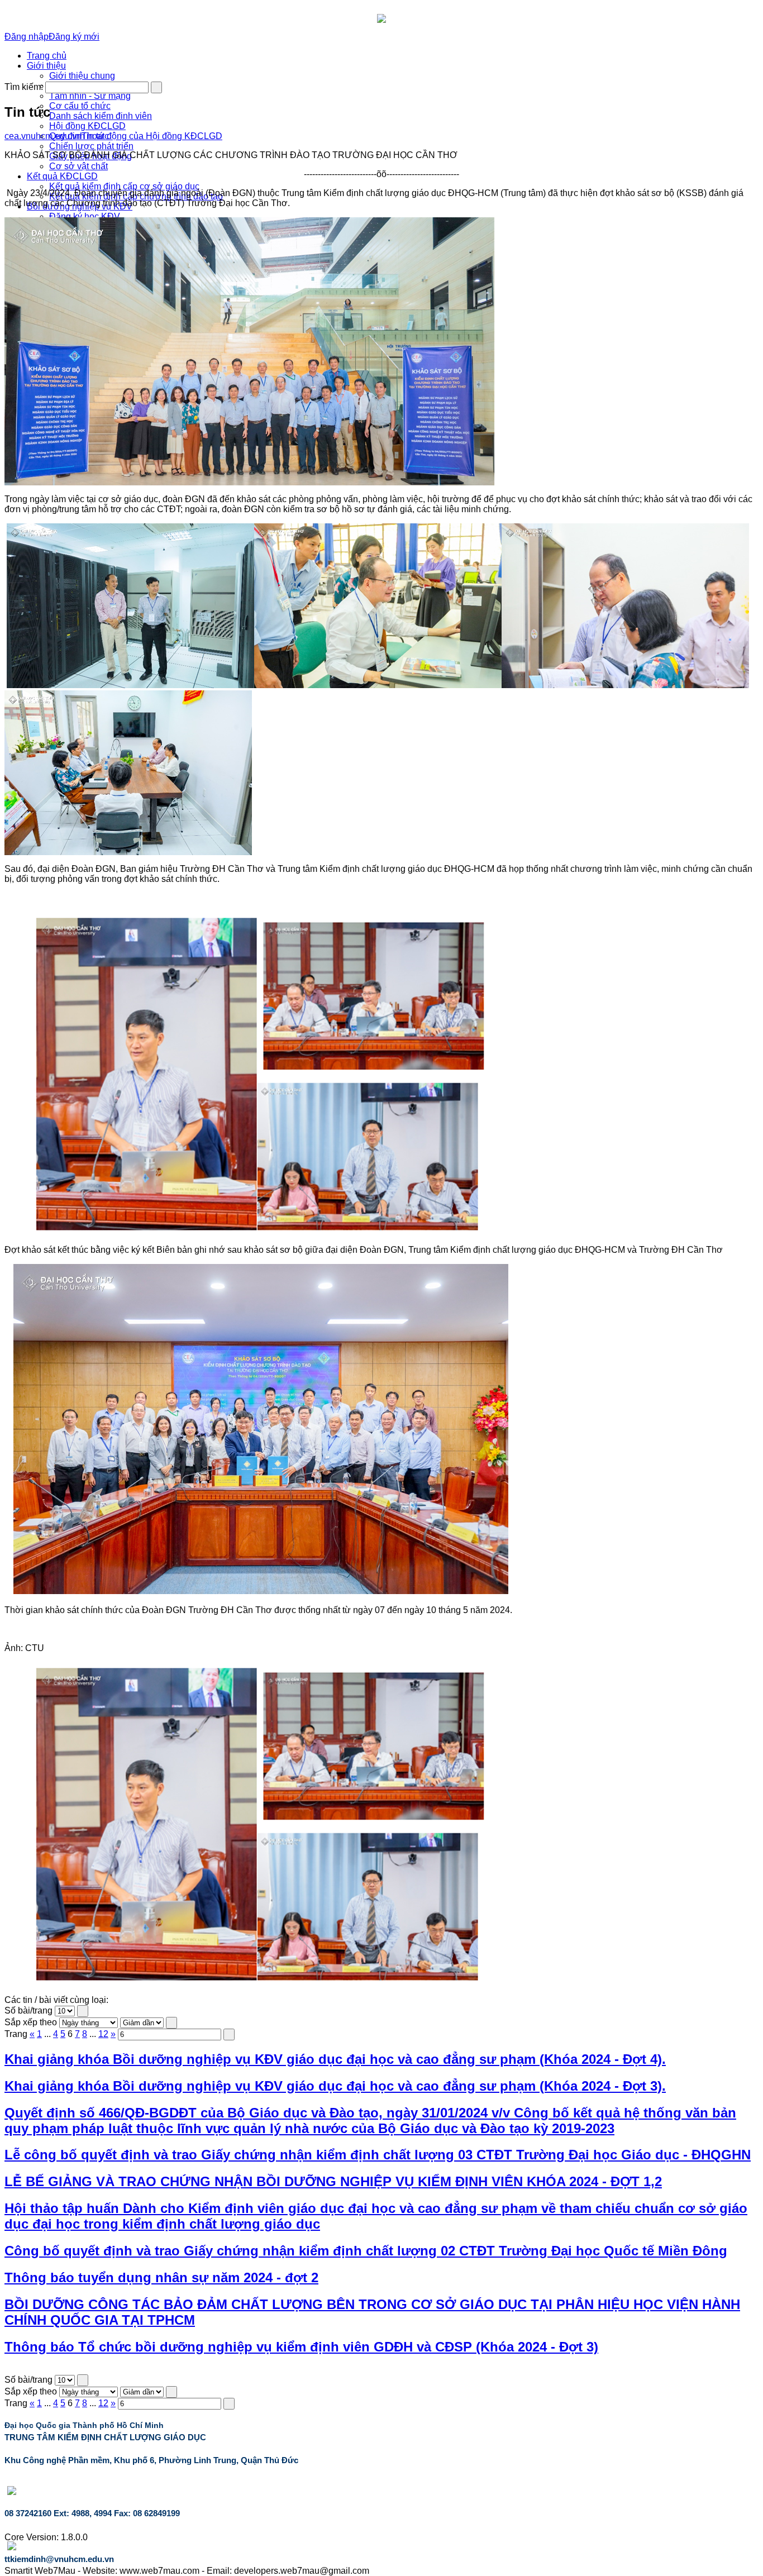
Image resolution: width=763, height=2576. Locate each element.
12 (103, 2034)
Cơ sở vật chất (78, 166)
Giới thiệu (46, 66)
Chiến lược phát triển (91, 146)
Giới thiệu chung (82, 76)
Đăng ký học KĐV (85, 216)
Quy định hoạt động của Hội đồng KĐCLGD (136, 136)
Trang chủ (47, 56)
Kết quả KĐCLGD (62, 176)
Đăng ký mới (74, 37)
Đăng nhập (27, 37)
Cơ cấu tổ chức (80, 106)
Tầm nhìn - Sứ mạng (90, 96)
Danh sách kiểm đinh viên (101, 116)
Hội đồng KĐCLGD (87, 126)
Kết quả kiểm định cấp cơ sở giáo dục (124, 186)
